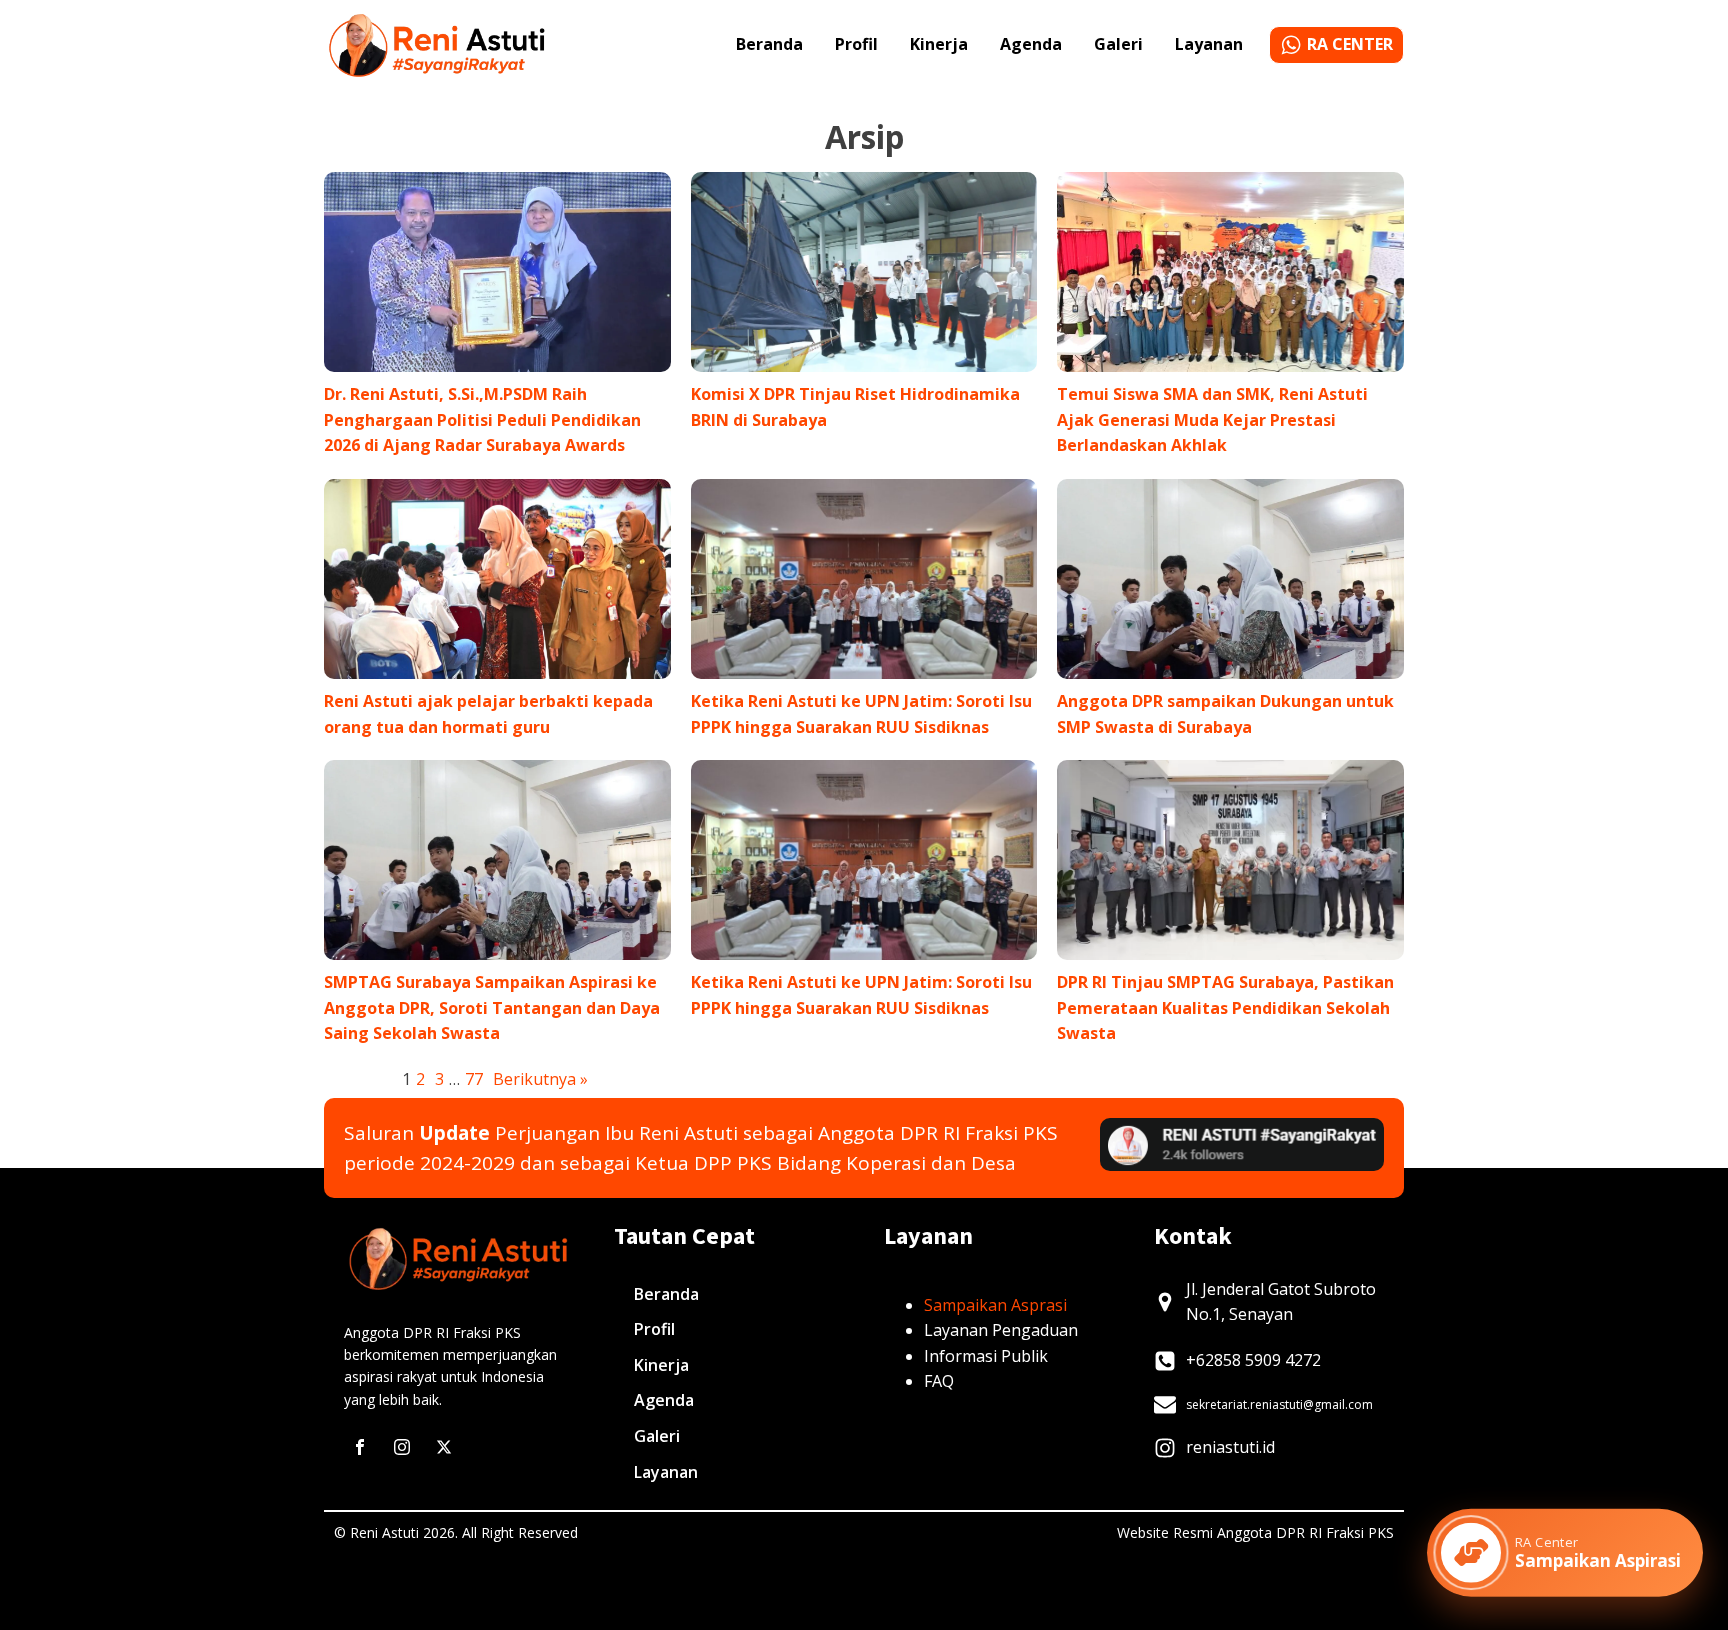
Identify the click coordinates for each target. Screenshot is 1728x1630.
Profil (856, 44)
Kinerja (939, 44)
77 (474, 1079)
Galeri (1118, 44)
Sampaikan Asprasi (995, 1305)
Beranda (769, 44)
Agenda (1031, 44)
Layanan (1209, 44)
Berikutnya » (540, 1079)
